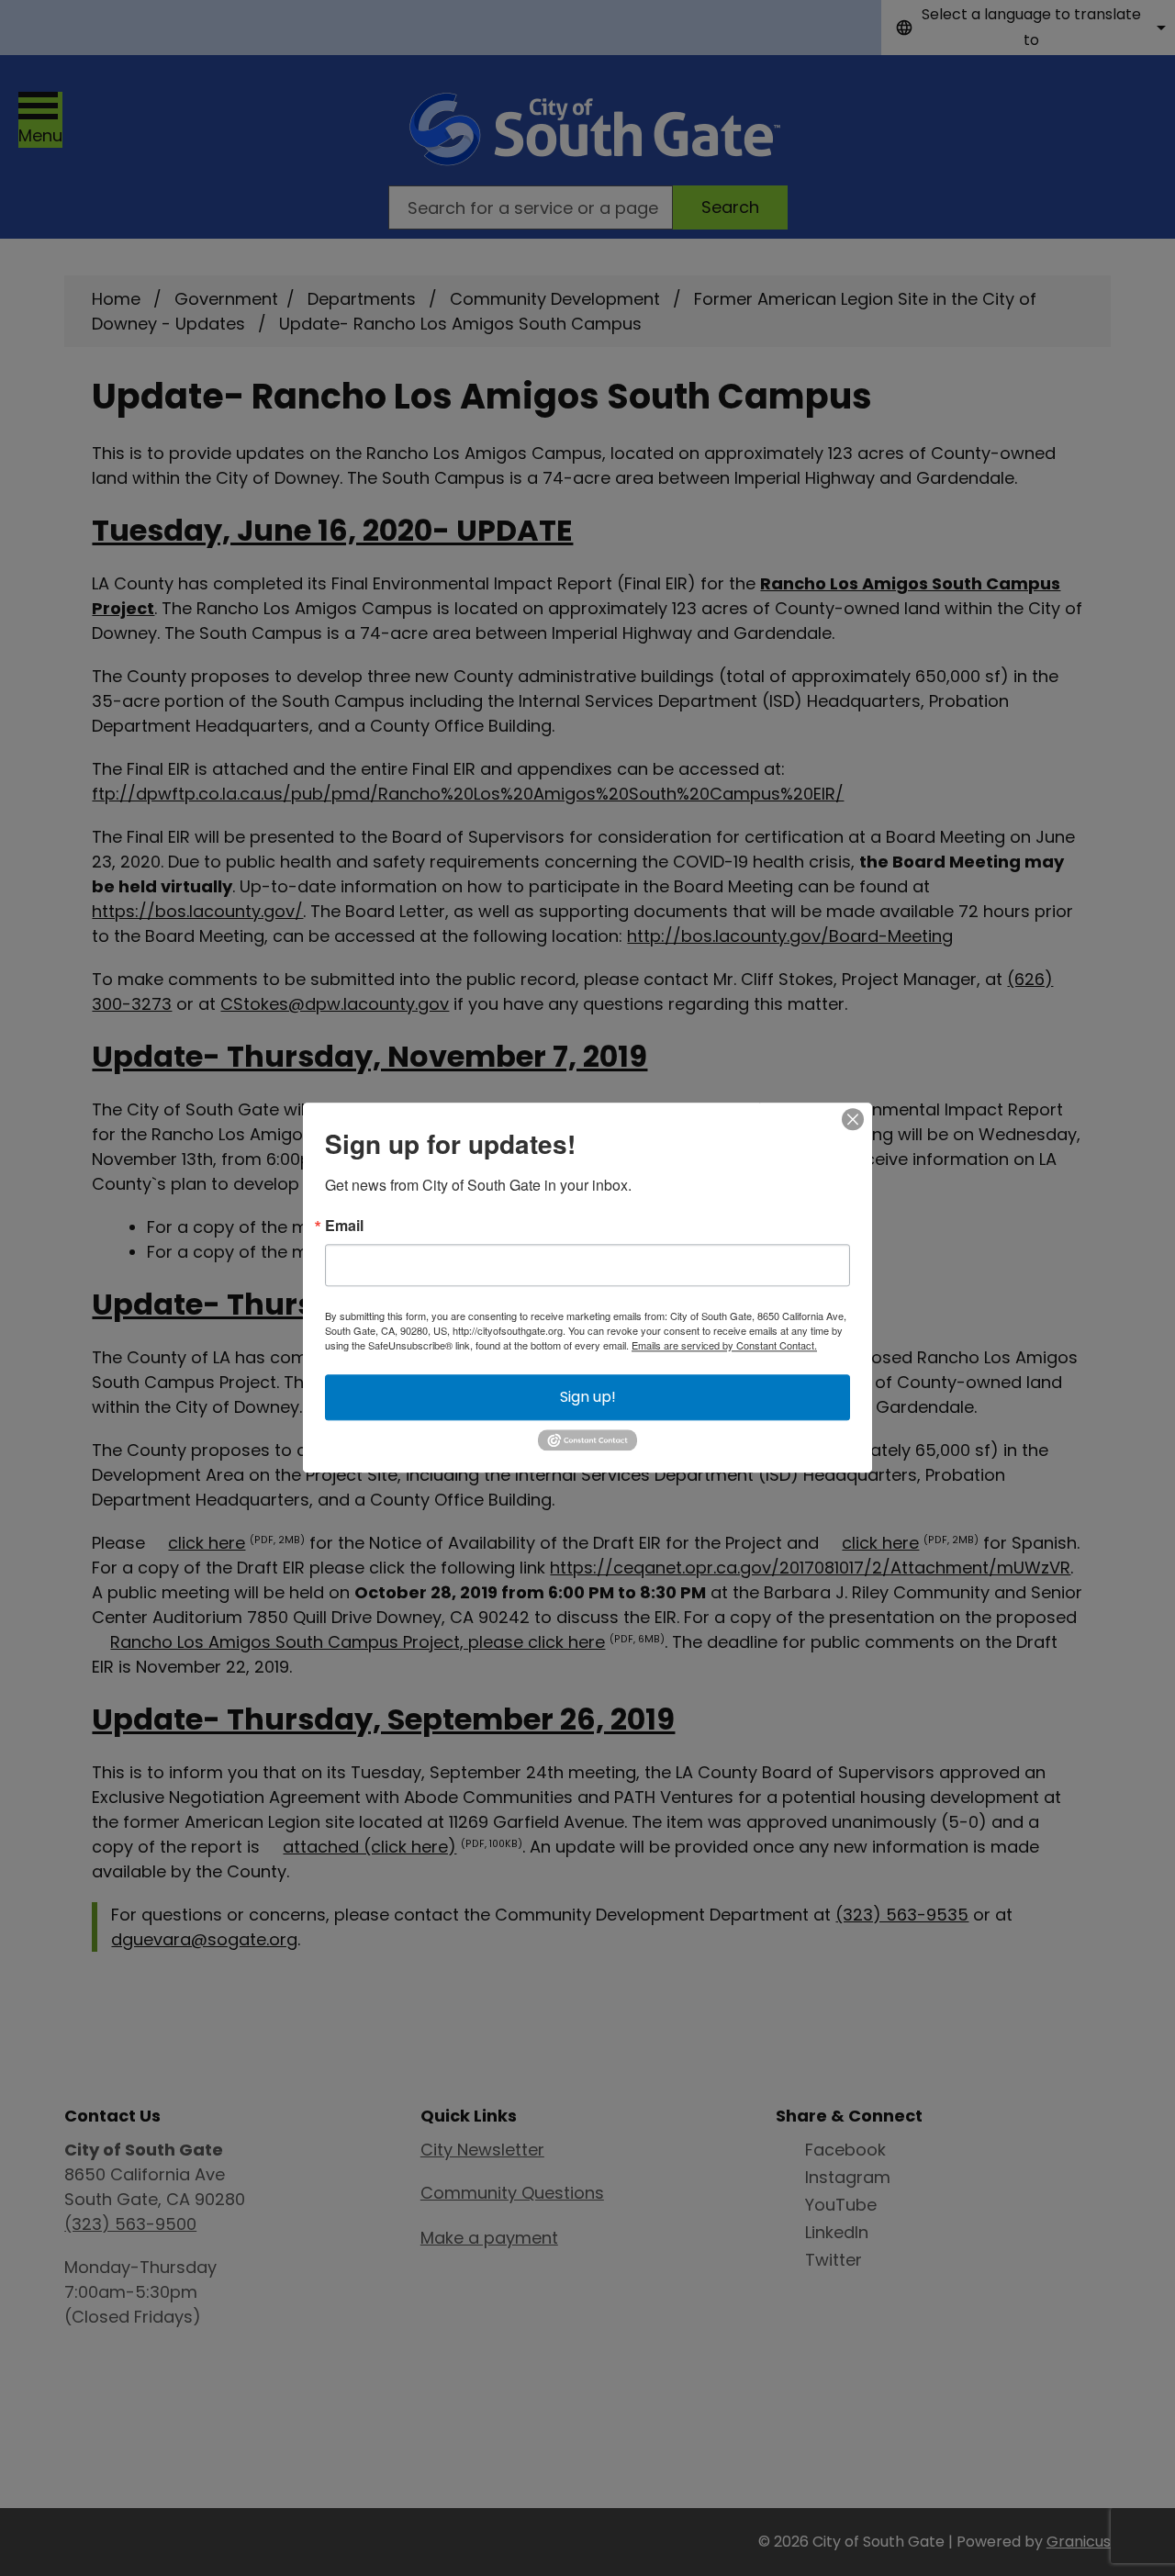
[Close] (853, 1119)
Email (344, 1226)
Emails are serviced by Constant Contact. (724, 1345)
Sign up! (588, 1397)
